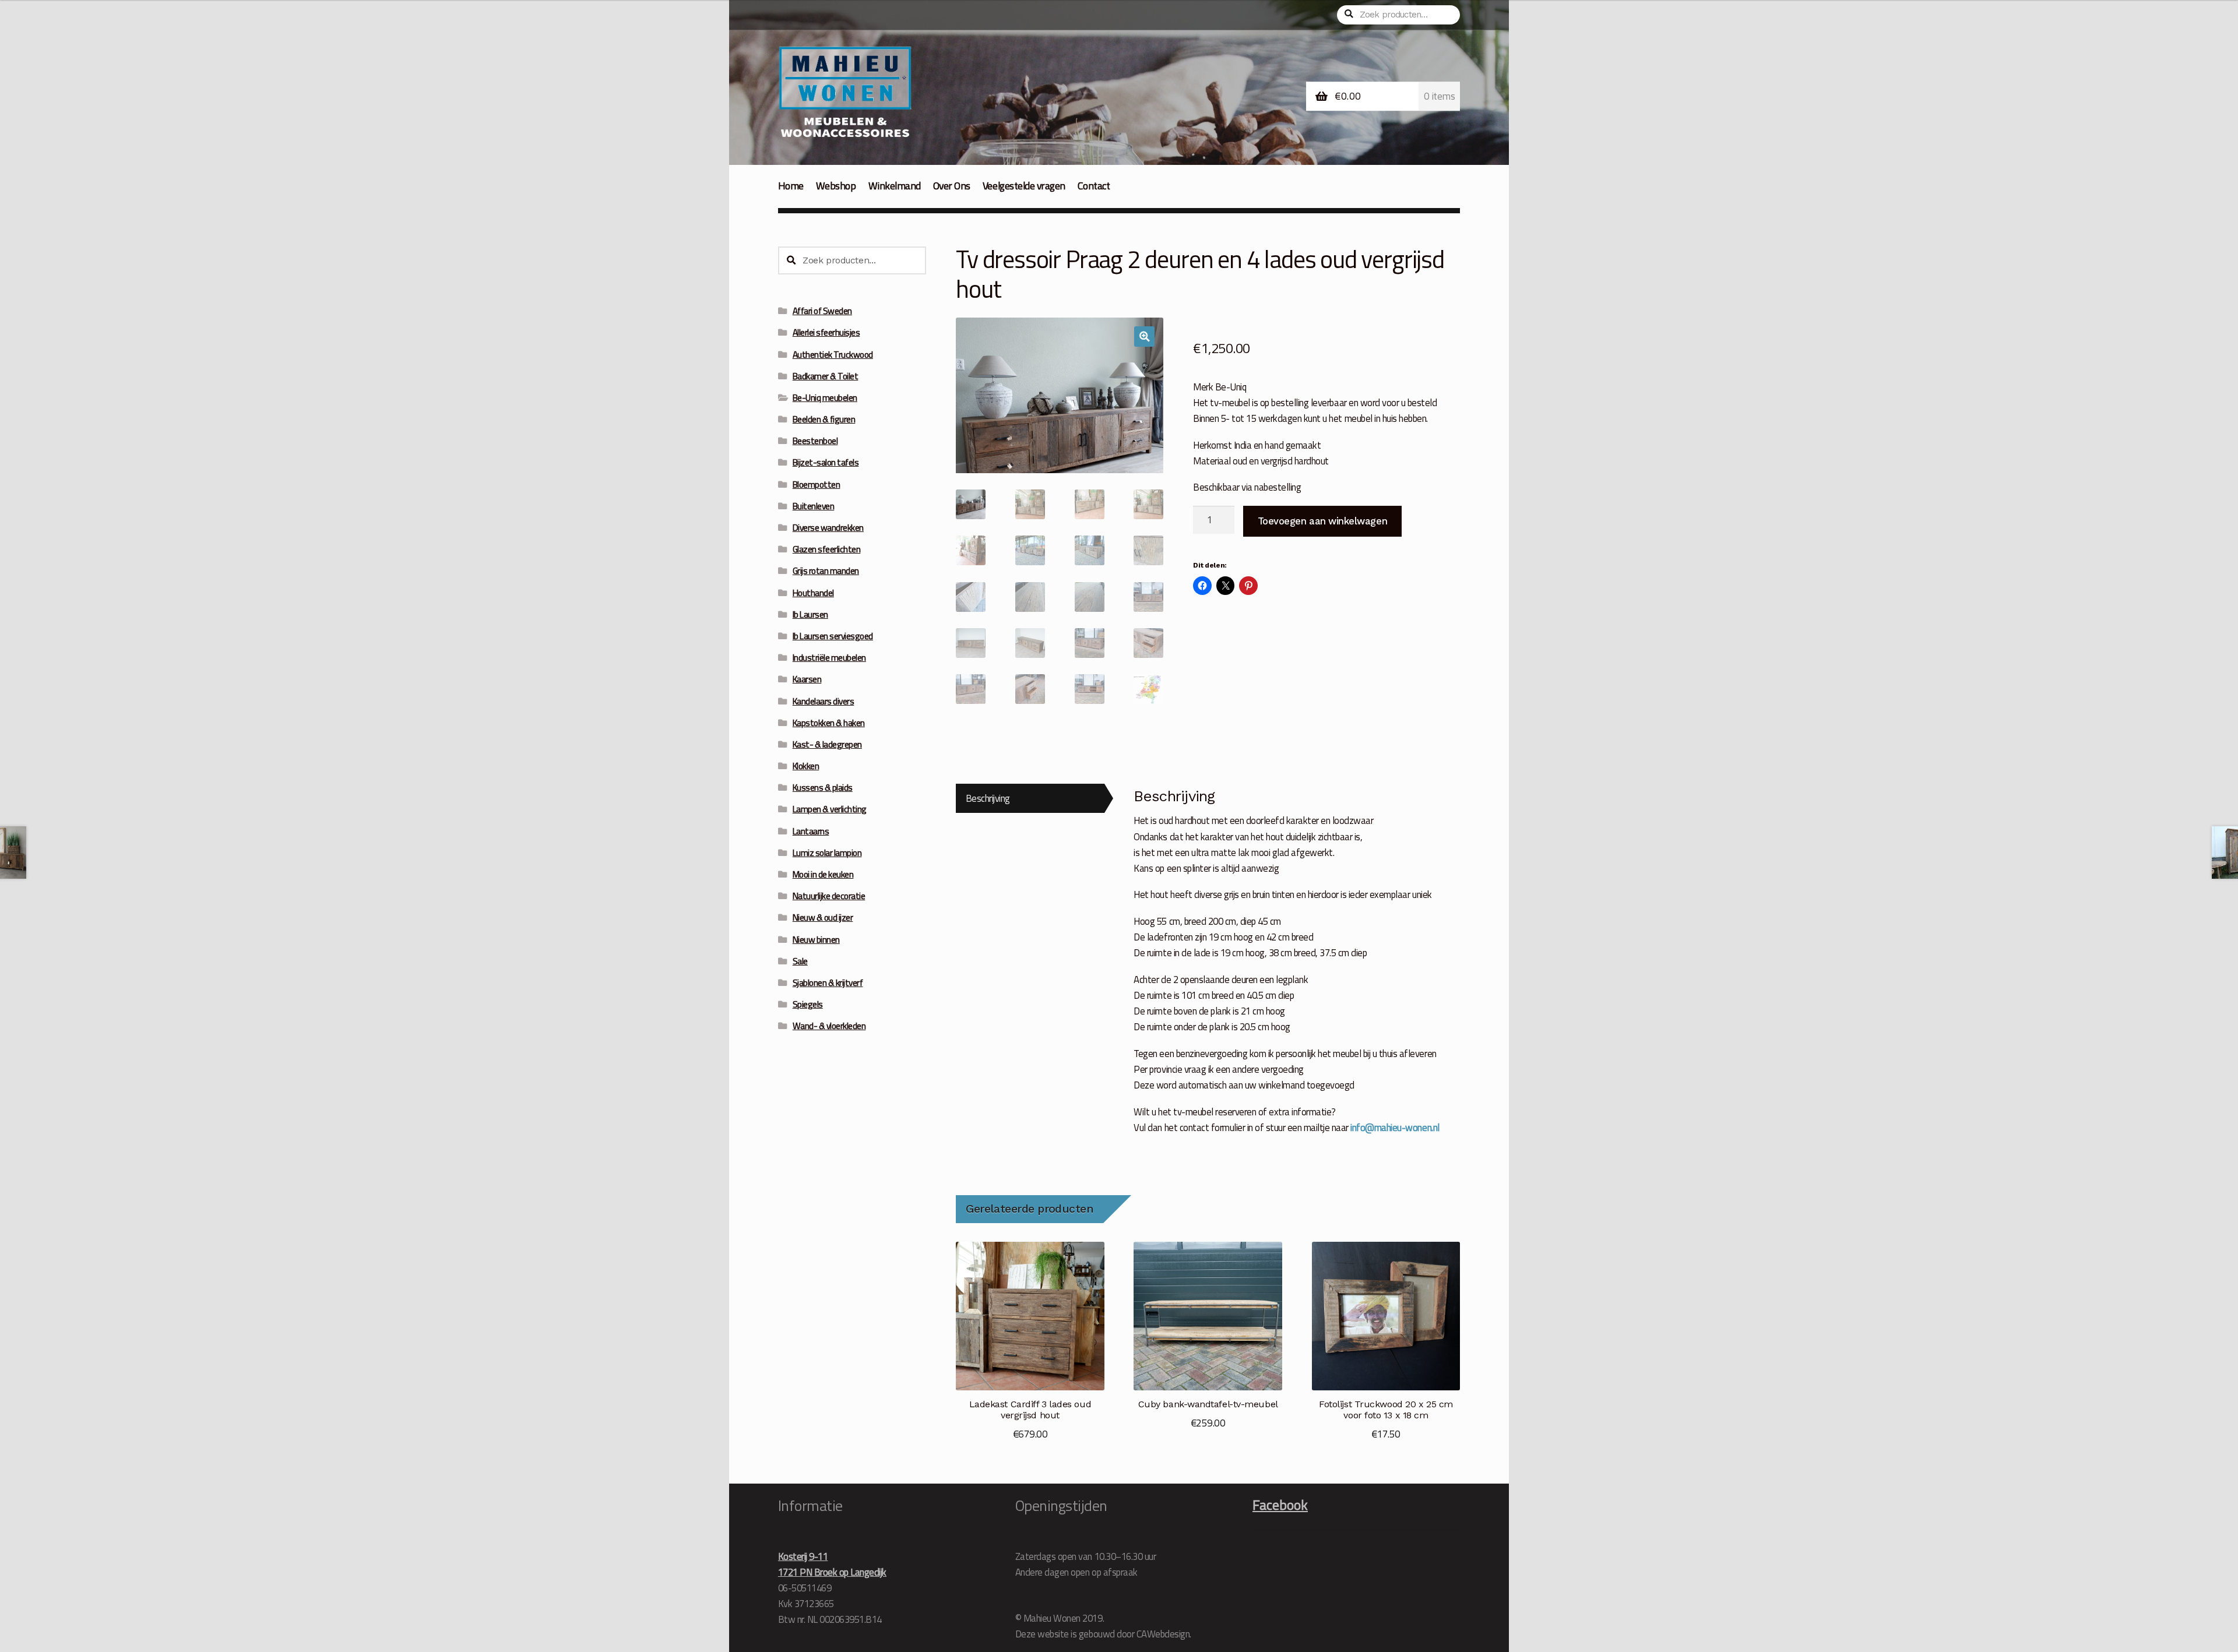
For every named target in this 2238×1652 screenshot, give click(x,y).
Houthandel (813, 593)
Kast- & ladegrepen (827, 744)
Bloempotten (817, 485)
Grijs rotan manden (826, 571)
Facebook (1280, 1505)
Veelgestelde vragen (1024, 186)
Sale (800, 961)
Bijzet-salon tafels (826, 462)
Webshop (836, 186)
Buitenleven (814, 506)
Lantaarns (811, 831)
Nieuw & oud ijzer (823, 917)
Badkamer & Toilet (826, 376)
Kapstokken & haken (829, 723)
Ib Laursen (810, 614)
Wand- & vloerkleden (829, 1026)
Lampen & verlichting (830, 809)
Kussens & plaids (823, 788)
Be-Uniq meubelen (825, 398)
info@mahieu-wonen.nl (1395, 1127)
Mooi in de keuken (823, 874)
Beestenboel (815, 441)
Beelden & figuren (824, 419)
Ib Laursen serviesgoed (833, 636)
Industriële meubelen (829, 658)
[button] (1144, 337)
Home (791, 186)
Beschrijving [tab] (988, 798)
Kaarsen (807, 679)
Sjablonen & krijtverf (828, 983)
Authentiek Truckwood (833, 355)
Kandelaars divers (824, 701)
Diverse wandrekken (828, 528)
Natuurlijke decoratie (829, 896)
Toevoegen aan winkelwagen (1322, 521)
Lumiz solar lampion (827, 853)
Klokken (806, 766)
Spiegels (808, 1004)
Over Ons (952, 186)
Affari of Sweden (822, 311)
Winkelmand (895, 186)
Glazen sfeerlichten (827, 549)
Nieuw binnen (816, 940)
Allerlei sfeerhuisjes (826, 332)
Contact (1094, 186)
